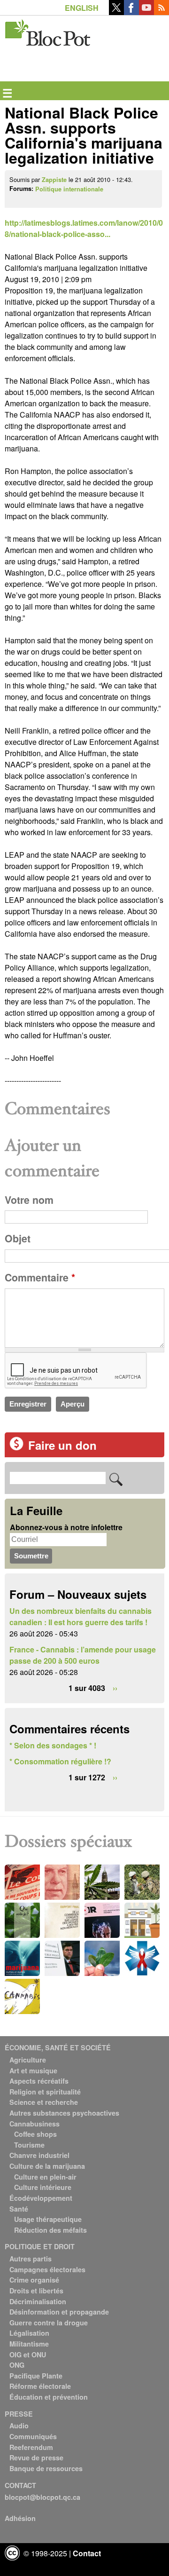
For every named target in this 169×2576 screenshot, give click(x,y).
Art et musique (33, 2070)
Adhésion (20, 2518)
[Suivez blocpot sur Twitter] (116, 12)
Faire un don (62, 1445)
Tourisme (29, 2145)
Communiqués (33, 2436)
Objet (18, 1238)
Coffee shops (35, 2134)
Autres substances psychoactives (64, 2113)
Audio (19, 2426)
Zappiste (54, 180)
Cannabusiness (35, 2124)
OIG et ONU (28, 2355)
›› (115, 1688)
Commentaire (40, 1277)
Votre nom (29, 1200)
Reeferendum (31, 2447)
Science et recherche (44, 2102)
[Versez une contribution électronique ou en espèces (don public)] (16, 1448)
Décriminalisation (38, 2301)
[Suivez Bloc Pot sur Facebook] (131, 12)
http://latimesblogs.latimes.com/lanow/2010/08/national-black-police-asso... (84, 228)
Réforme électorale (40, 2386)
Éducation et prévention (49, 2397)
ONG (17, 2365)
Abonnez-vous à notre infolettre (66, 1527)
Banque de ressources (46, 2468)
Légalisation (29, 2333)
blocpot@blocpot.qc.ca (42, 2497)
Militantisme (29, 2344)
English (82, 8)
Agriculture (28, 2060)
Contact (87, 2553)
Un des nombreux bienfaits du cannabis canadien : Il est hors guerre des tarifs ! (81, 1616)
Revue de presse (36, 2457)
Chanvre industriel (39, 2155)
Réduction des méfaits (50, 2230)
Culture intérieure (43, 2187)
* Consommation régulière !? (60, 1761)
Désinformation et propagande (59, 2312)
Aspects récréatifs (39, 2081)
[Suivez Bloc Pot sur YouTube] (146, 12)
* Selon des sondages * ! (53, 1745)
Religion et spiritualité (45, 2092)
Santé (19, 2209)
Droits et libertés (36, 2291)
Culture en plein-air (45, 2177)
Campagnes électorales (47, 2269)
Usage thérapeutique (48, 2219)
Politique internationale (69, 189)
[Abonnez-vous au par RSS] (161, 12)
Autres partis (31, 2259)
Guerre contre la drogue (49, 2323)
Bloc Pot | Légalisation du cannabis (48, 31)
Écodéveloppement (41, 2198)
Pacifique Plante (36, 2376)
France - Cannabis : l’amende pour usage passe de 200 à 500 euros (83, 1655)
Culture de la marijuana (47, 2166)
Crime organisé (34, 2280)
